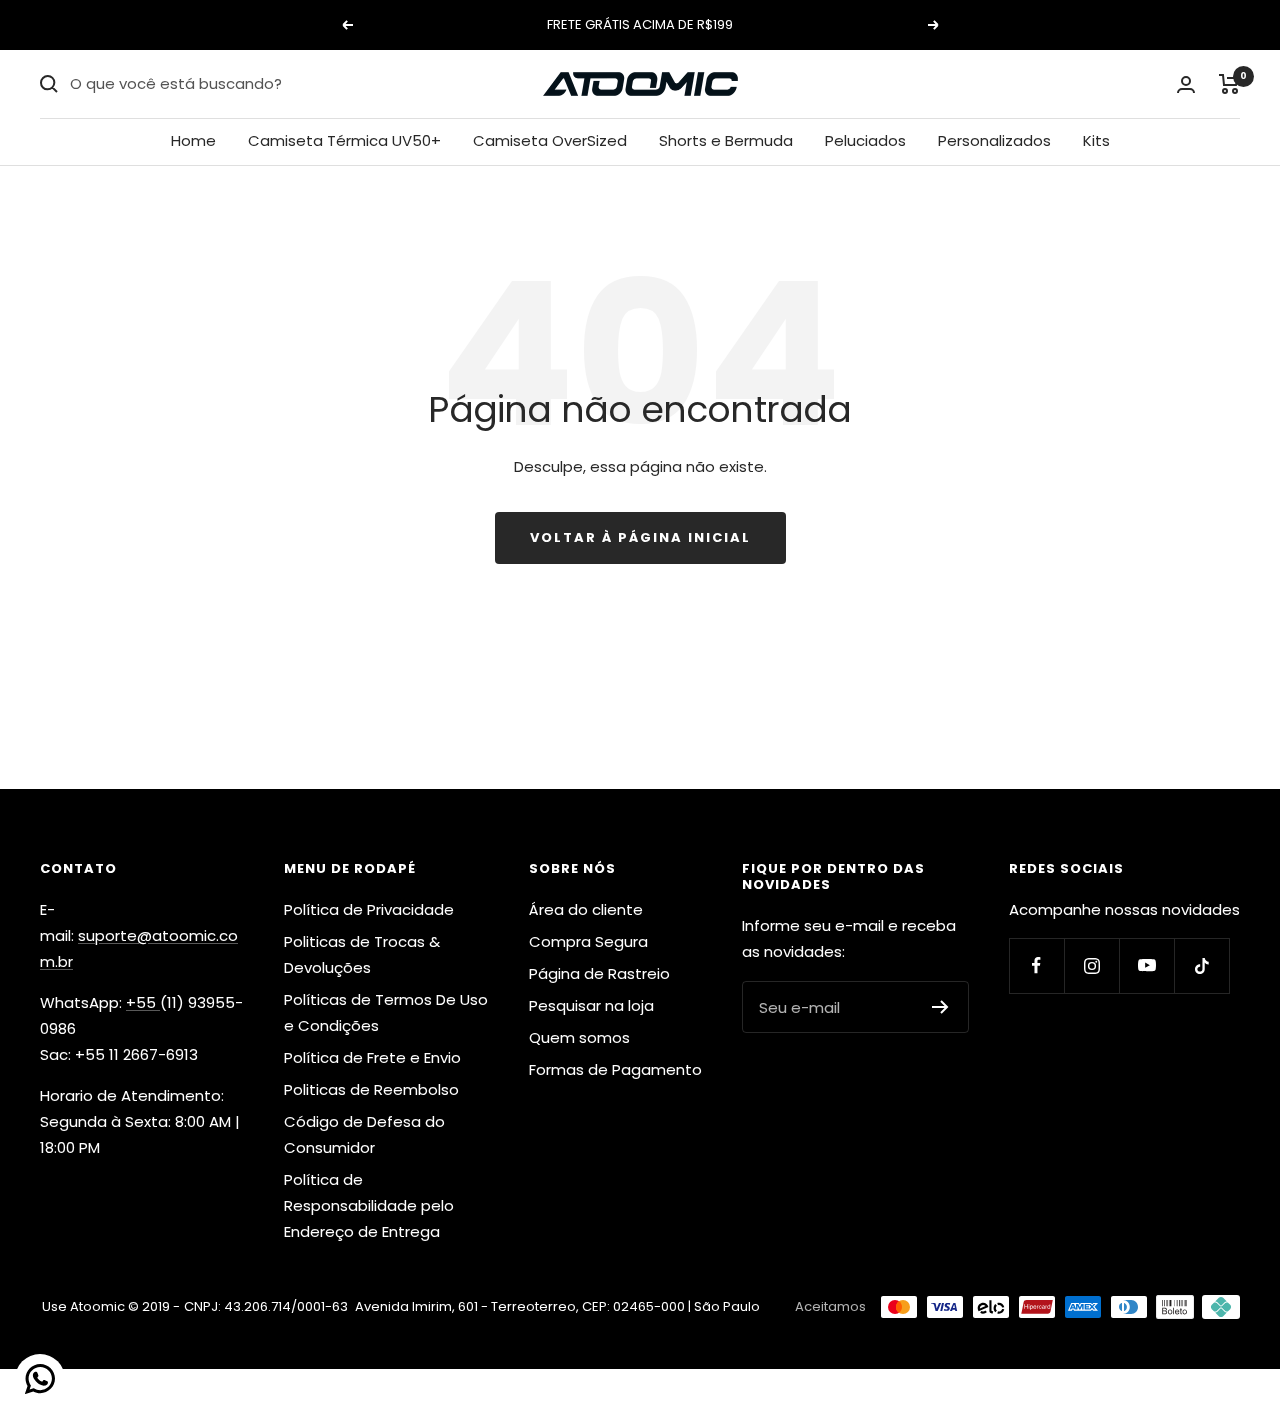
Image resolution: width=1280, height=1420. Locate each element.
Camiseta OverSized (550, 140)
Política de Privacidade (369, 909)
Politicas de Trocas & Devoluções (362, 954)
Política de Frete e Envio (372, 1057)
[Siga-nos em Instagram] (1091, 965)
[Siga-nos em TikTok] (1201, 965)
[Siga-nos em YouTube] (1146, 965)
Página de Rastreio (599, 973)
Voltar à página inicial (640, 537)
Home (193, 140)
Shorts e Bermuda (726, 140)
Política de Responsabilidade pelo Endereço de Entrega (369, 1205)
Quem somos (579, 1037)
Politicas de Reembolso (371, 1089)
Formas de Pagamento (615, 1069)
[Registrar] (940, 1007)
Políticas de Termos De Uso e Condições (386, 1012)
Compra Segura (588, 941)
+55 (143, 1002)
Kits (1096, 140)
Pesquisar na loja (591, 1005)
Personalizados (994, 140)
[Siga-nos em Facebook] (1036, 965)
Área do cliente (586, 909)
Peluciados (865, 140)
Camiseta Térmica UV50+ (344, 140)
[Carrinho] (1229, 84)
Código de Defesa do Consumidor (364, 1134)
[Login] (1186, 84)
